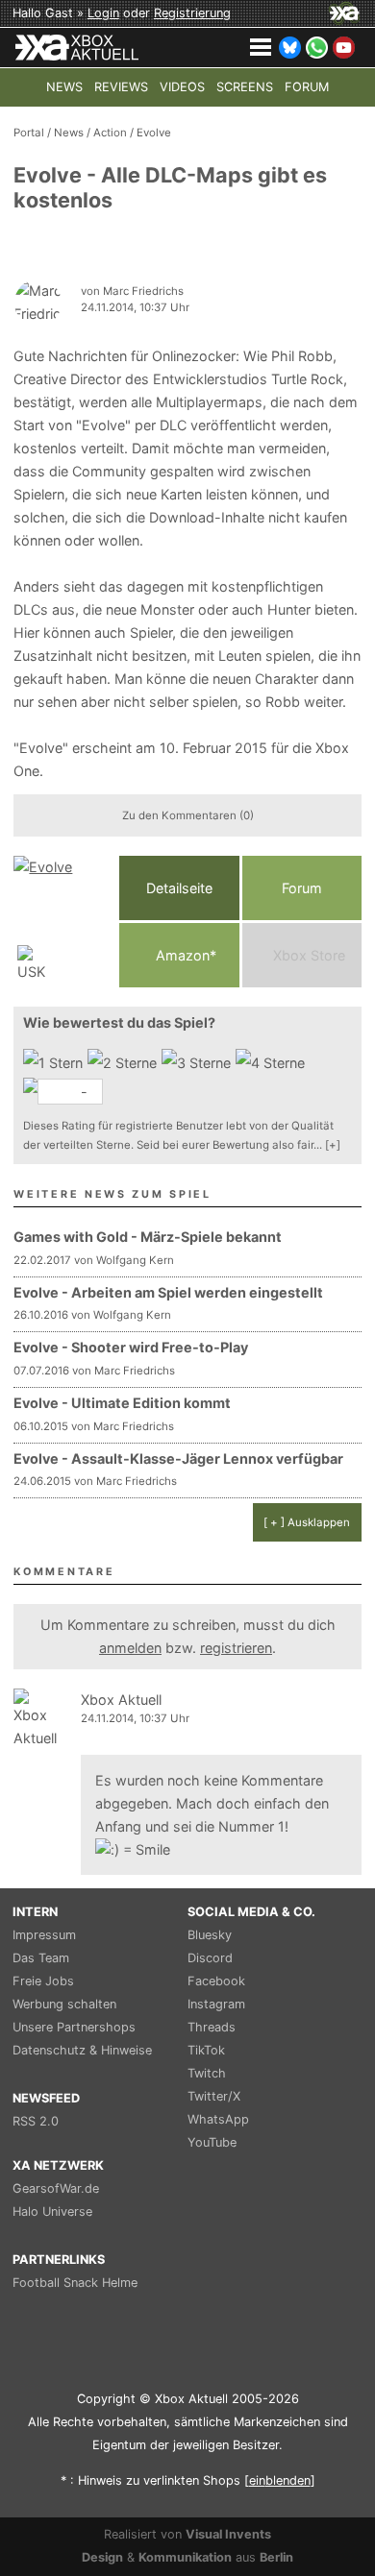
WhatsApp (218, 2119)
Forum (302, 888)
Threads (212, 2027)
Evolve (154, 133)
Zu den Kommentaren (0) (188, 815)
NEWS (64, 87)
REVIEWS (121, 87)
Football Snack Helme (75, 2283)
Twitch (207, 2073)
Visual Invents (228, 2534)
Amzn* (184, 955)
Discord (210, 1958)
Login (103, 13)
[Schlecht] (55, 1063)
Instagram (216, 2004)
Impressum (44, 1935)
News (69, 133)
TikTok (206, 2050)
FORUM (307, 87)
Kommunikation (185, 2557)
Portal (29, 133)
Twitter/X (214, 2096)
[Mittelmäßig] (199, 1063)
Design (102, 2557)
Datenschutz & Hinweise (82, 2050)
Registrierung (192, 13)
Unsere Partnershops (74, 2027)
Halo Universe (52, 2211)
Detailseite (179, 888)
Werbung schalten (64, 2004)
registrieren (236, 1648)
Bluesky (210, 1935)
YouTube (212, 2142)
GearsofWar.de (56, 2188)
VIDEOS (182, 87)
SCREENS (245, 87)
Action (110, 133)
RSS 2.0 (36, 2121)
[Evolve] (62, 922)
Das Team (41, 1958)
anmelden (130, 1648)
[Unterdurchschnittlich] (125, 1063)
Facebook (216, 1981)
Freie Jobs (43, 1981)
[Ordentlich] (273, 1063)
